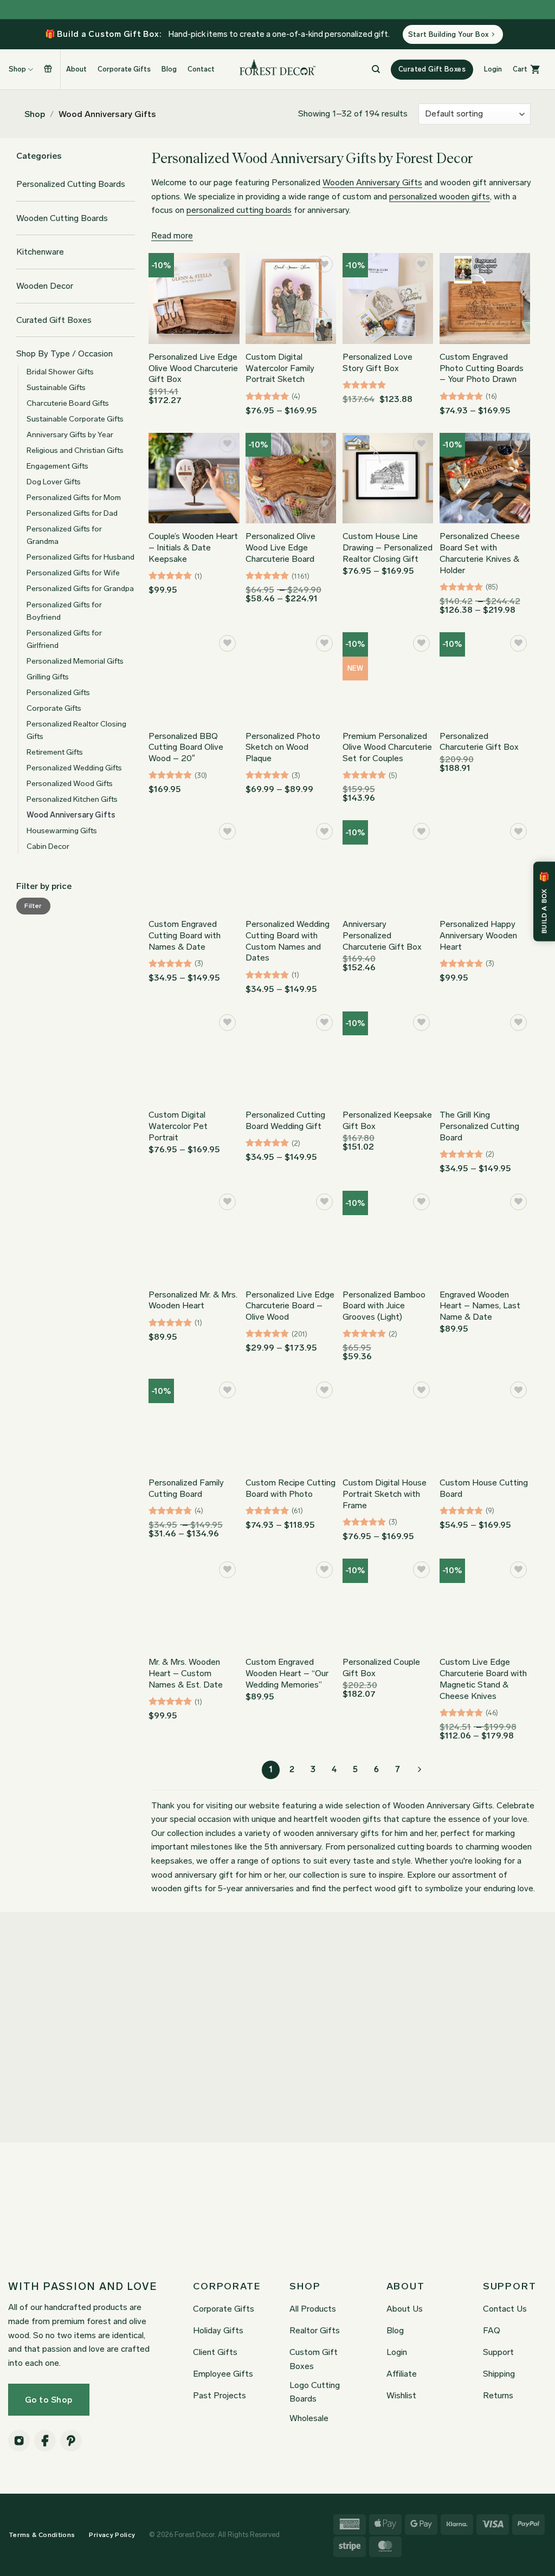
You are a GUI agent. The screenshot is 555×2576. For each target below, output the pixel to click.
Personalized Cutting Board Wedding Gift (285, 1120)
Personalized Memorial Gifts (75, 661)
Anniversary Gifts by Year (70, 434)
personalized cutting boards (239, 210)
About (76, 69)
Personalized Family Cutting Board (186, 1488)
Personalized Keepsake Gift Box (387, 1120)
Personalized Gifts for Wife (73, 573)
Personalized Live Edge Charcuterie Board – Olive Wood (290, 1306)
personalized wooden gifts (440, 196)
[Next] (419, 1770)
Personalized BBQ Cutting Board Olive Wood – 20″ (186, 747)
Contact (201, 69)
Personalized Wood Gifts (70, 783)
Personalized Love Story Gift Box (377, 362)
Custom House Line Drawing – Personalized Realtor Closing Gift (388, 547)
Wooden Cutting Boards (62, 218)
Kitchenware (40, 252)
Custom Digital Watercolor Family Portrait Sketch (280, 368)
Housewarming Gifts (62, 830)
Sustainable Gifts (56, 387)
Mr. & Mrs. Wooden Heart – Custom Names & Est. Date (186, 1673)
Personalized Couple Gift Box (381, 1667)
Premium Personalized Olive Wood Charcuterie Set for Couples (387, 747)
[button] (493, 69)
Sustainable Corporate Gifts (75, 419)
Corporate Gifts (124, 69)
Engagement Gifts (57, 466)
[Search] (376, 69)
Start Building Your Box (448, 34)
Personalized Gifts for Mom (74, 497)
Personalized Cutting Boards (71, 184)
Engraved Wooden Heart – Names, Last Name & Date (480, 1306)
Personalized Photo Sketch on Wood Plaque (283, 747)
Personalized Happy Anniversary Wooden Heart (478, 935)
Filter (33, 906)
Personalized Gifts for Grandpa (80, 588)
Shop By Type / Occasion (64, 353)
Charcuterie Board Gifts (68, 403)
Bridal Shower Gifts (60, 372)
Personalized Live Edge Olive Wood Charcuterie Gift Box (193, 368)
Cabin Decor (48, 846)
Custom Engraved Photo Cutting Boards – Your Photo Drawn (482, 368)
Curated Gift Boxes (54, 320)
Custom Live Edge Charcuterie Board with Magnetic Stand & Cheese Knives (483, 1679)
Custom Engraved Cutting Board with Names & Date (185, 935)
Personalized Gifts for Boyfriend (64, 611)
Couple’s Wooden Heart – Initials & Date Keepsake (193, 547)
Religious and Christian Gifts (75, 450)
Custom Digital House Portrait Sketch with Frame (385, 1494)
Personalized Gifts (58, 692)
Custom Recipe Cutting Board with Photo (291, 1488)
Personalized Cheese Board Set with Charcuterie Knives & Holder (480, 553)
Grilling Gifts (48, 677)
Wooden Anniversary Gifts (372, 182)
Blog (169, 69)
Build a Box (49, 69)
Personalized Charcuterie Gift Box (479, 742)
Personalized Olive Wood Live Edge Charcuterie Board (280, 547)
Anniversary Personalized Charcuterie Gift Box (382, 935)
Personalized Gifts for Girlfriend (64, 639)
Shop (35, 114)
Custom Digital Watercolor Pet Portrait (178, 1126)
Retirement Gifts (55, 752)
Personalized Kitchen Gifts (72, 799)
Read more (172, 235)
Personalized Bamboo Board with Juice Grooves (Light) (384, 1306)
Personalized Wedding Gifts (74, 768)
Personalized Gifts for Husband (80, 557)
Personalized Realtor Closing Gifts (76, 730)
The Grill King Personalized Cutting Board (479, 1126)
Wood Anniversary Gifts (71, 815)
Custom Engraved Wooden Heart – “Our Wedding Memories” (287, 1673)
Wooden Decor (45, 286)
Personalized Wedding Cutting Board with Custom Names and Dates (288, 941)
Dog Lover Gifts (54, 482)
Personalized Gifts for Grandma (64, 535)
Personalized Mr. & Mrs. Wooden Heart (193, 1300)
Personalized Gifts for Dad (72, 513)
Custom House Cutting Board (484, 1488)
